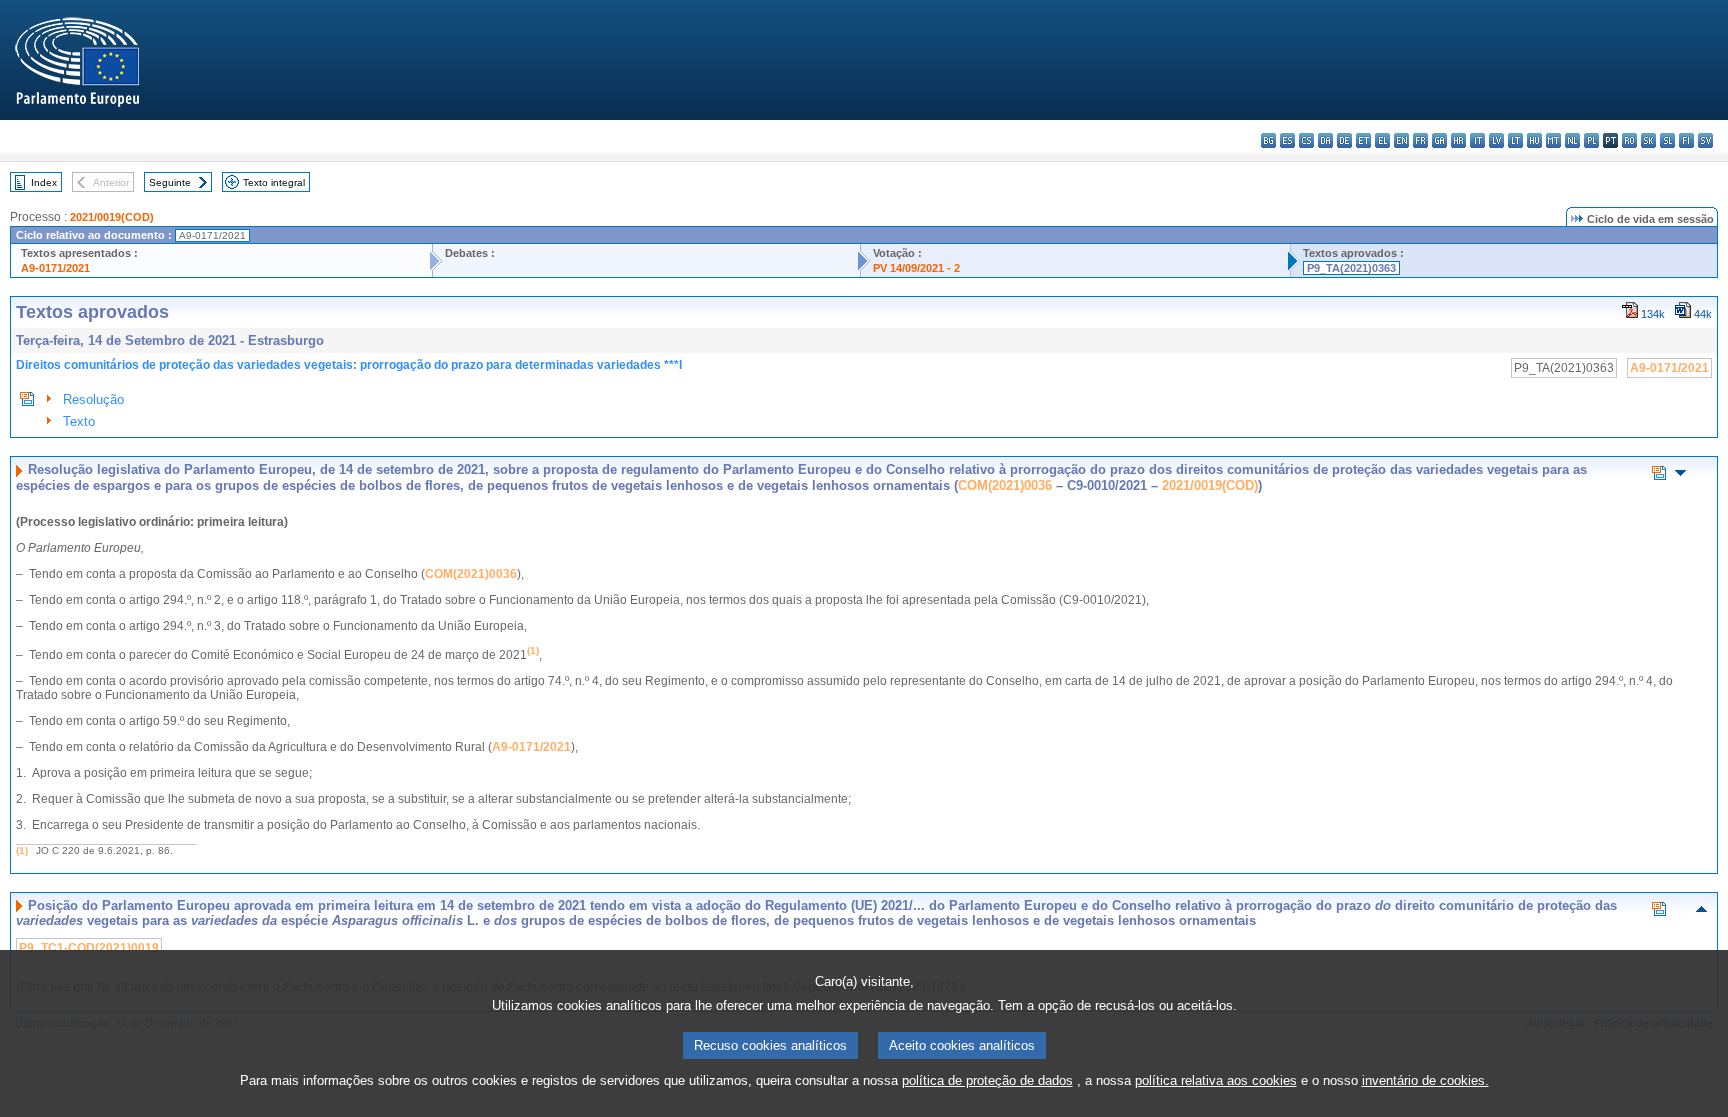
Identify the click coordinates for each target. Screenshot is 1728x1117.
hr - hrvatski (1458, 140)
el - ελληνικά (1382, 140)
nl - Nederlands (1572, 140)
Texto (79, 421)
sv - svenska (1705, 140)
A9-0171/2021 (55, 268)
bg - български (1268, 140)
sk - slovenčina (1648, 140)
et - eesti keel (1363, 140)
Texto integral (274, 182)
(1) (22, 850)
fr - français (1420, 140)
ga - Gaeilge (1439, 140)
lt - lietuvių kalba (1515, 140)
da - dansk (1325, 140)
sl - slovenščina (1667, 140)
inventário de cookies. (1425, 1080)
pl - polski (1591, 140)
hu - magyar (1534, 140)
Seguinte (170, 182)
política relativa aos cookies (1216, 1080)
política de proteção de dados (987, 1080)
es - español (1287, 140)
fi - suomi (1686, 140)
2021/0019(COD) (112, 217)
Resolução (93, 399)
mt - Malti (1553, 140)
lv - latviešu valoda (1496, 140)
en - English (1401, 140)
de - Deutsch (1344, 140)
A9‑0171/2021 (531, 747)
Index (44, 182)
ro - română (1629, 140)
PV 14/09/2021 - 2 (916, 268)
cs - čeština (1306, 140)
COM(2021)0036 (1005, 485)
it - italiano (1477, 140)
